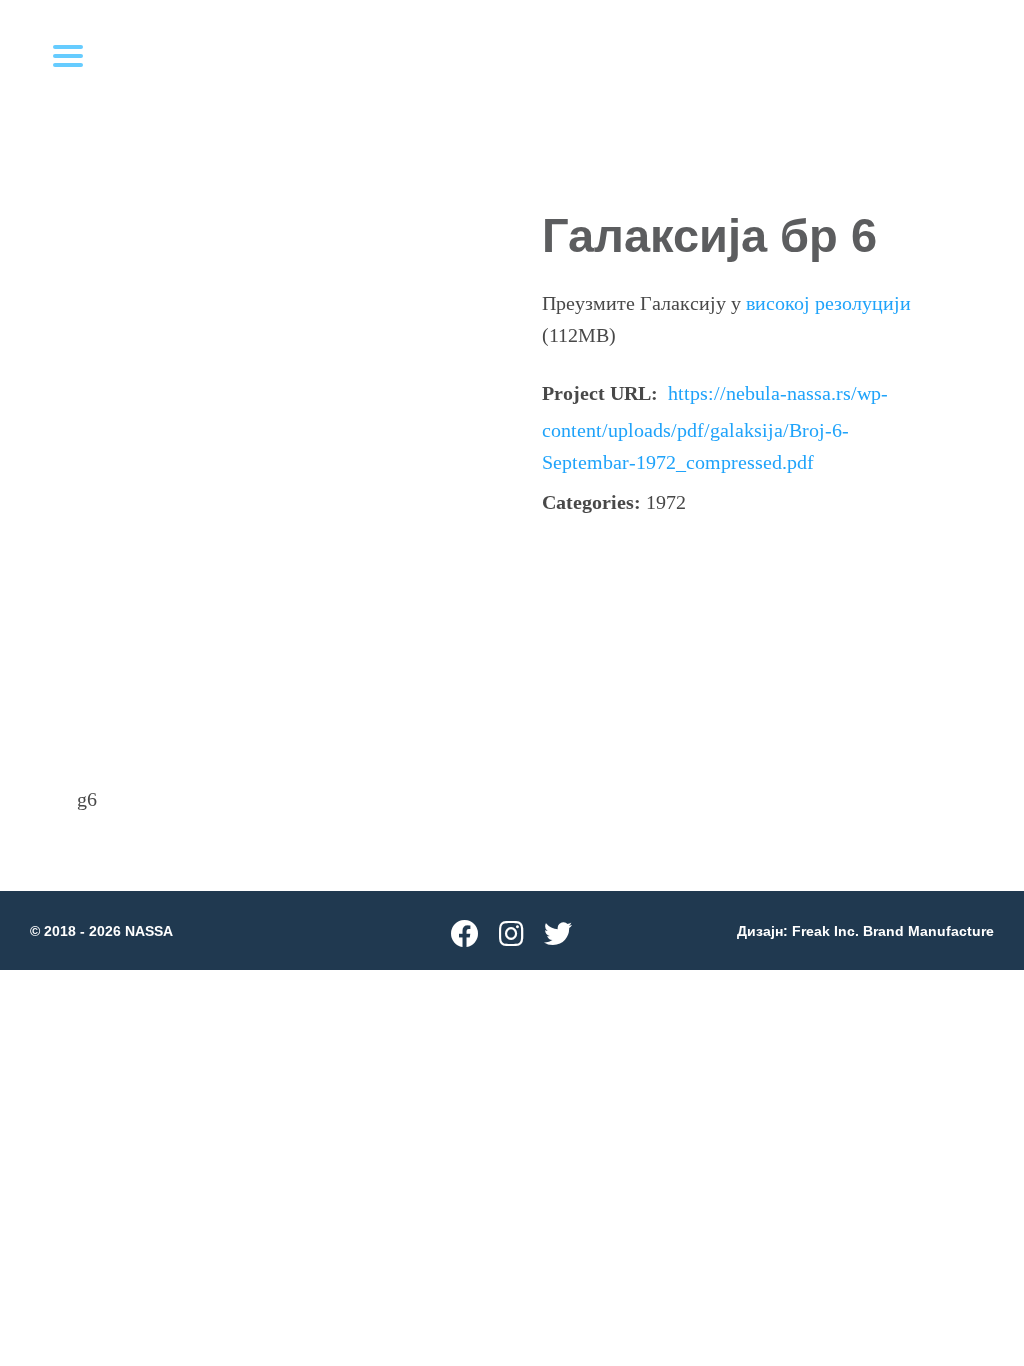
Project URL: (600, 393)
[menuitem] (465, 939)
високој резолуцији (828, 303)
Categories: (591, 502)
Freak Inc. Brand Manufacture (893, 931)
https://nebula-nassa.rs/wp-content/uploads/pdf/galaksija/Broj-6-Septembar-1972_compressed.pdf (715, 427)
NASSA (149, 931)
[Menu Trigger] (68, 55)
